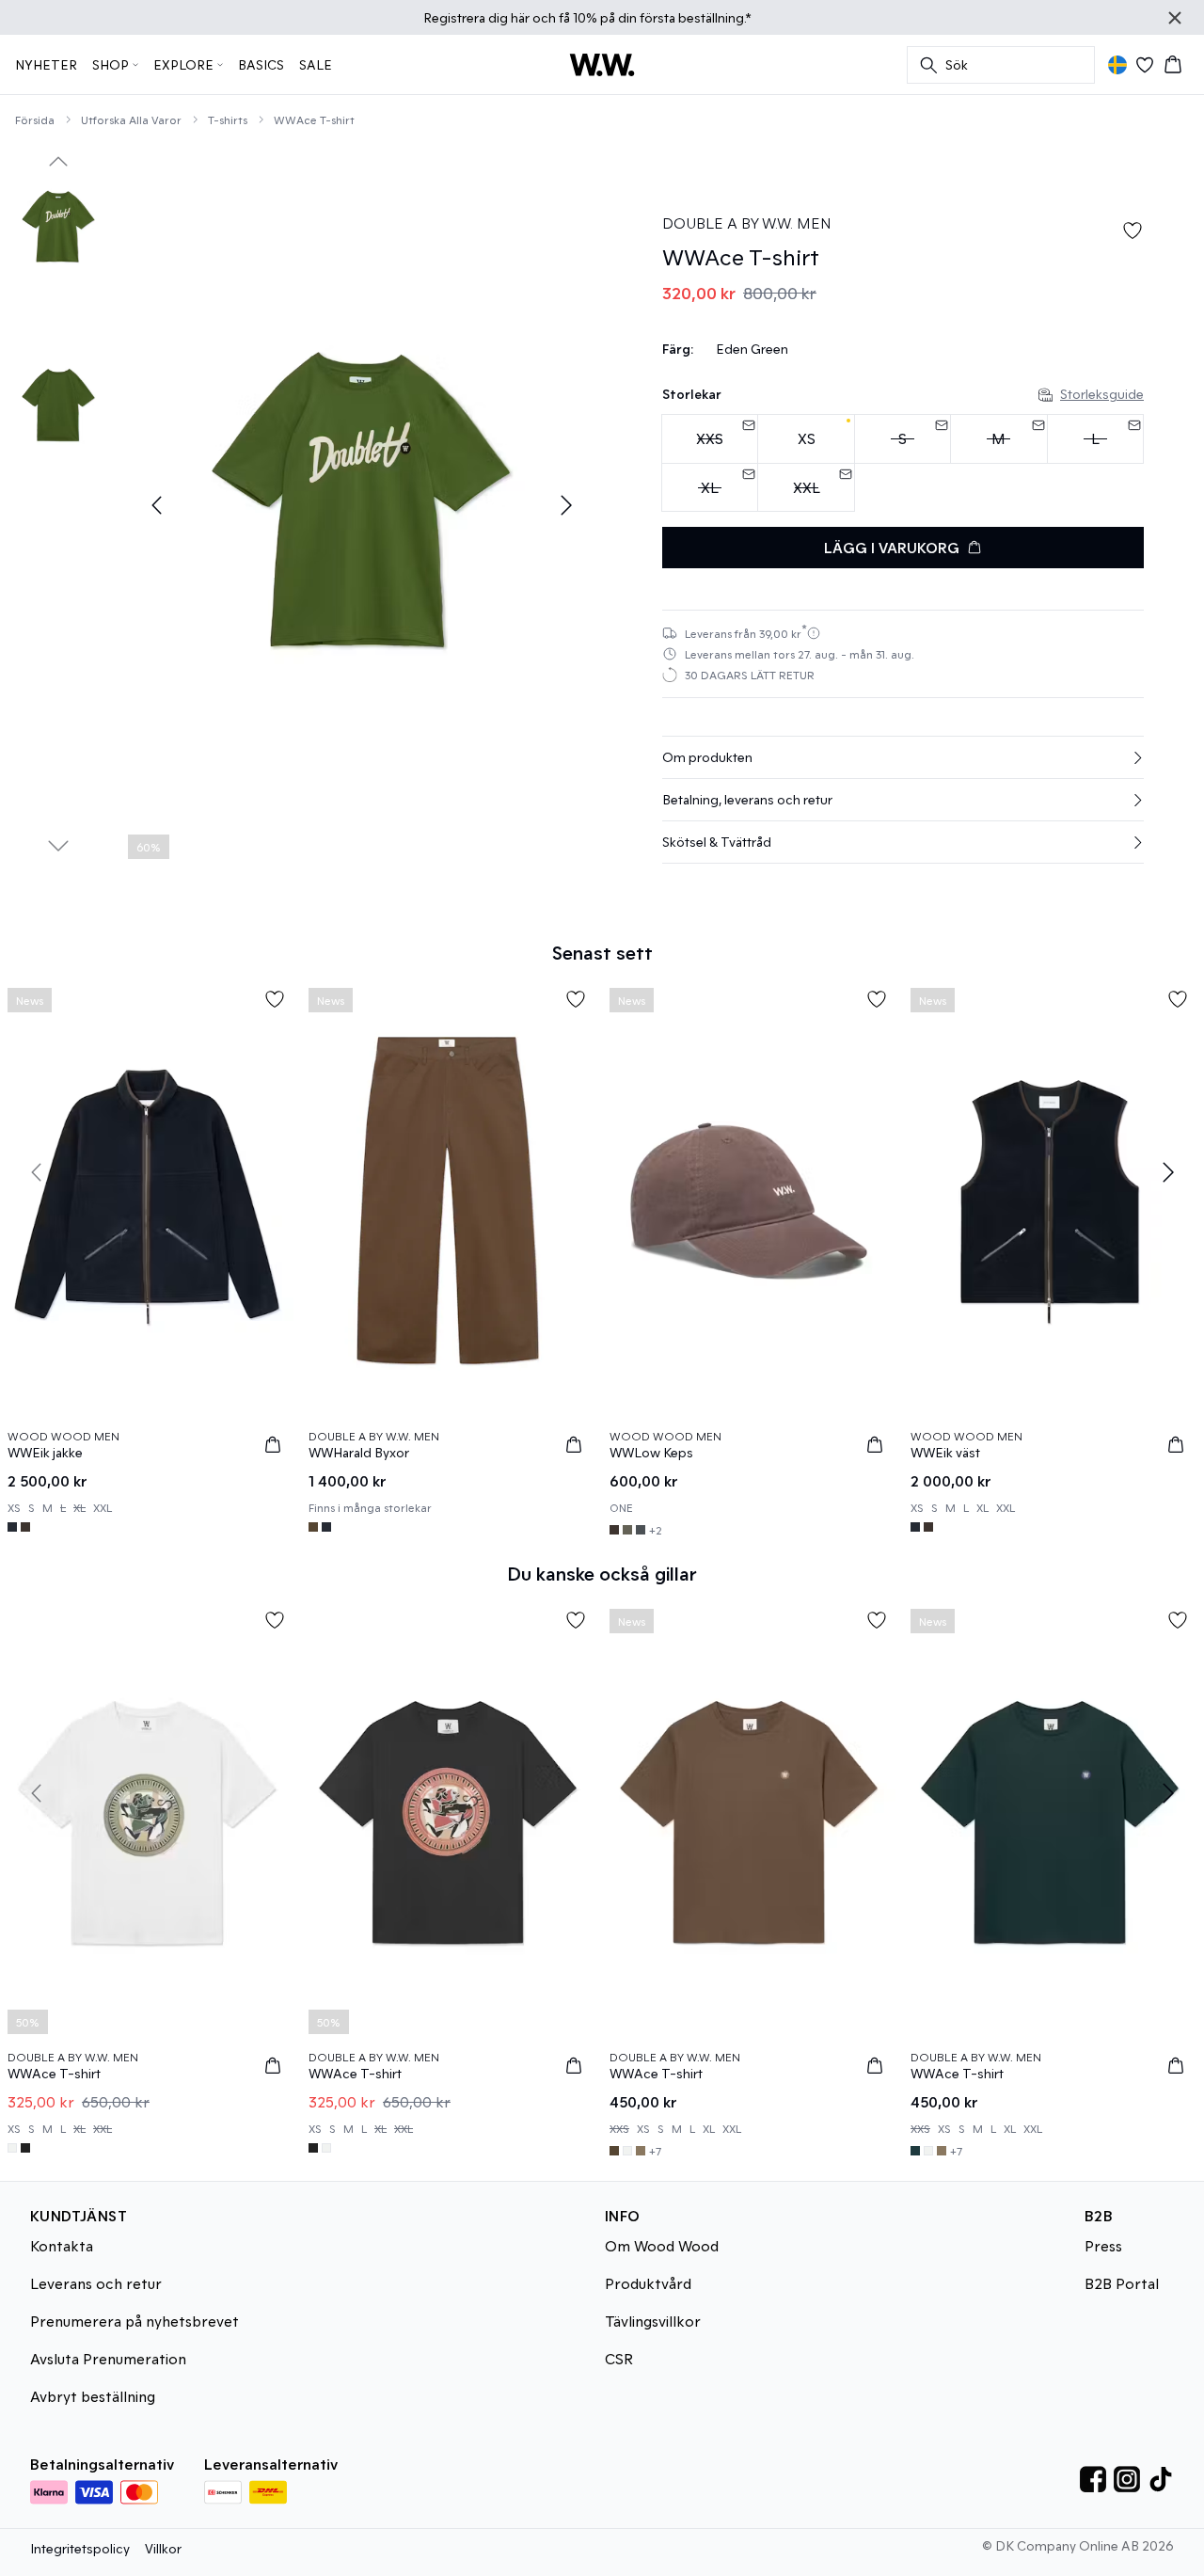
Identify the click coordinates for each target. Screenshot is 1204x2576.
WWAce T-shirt (314, 119)
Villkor (163, 2548)
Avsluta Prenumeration (108, 2358)
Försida (35, 119)
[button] (903, 757)
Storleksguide (1102, 394)
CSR (619, 2358)
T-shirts (228, 119)
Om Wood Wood (662, 2245)
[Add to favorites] (1133, 231)
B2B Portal (1122, 2283)
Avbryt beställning (93, 2396)
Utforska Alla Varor (131, 119)
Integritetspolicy (80, 2548)
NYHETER (46, 64)
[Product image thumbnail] (58, 228)
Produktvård (648, 2283)
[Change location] (1117, 65)
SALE (316, 64)
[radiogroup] (903, 463)
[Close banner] (1175, 18)
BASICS (261, 64)
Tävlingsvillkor (653, 2321)
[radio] (806, 439)
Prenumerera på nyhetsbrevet (135, 2321)
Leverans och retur (96, 2283)
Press (1103, 2245)
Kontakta (62, 2245)
